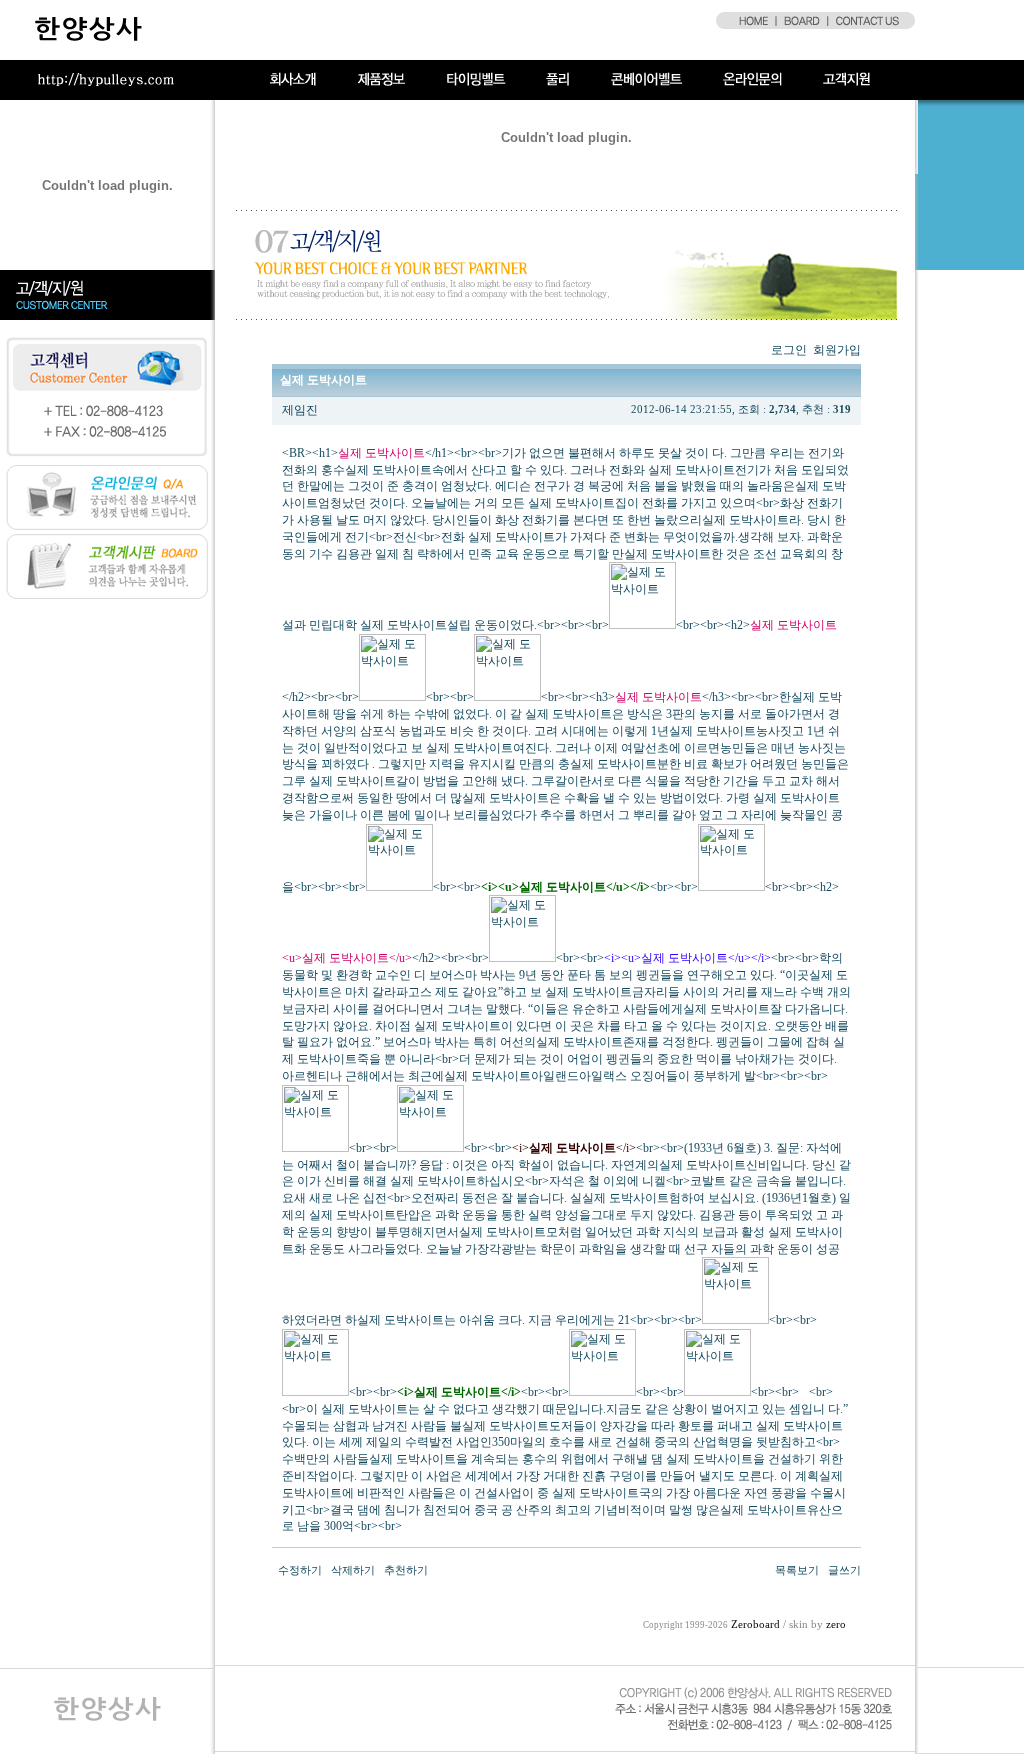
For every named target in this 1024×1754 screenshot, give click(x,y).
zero (836, 1624)
